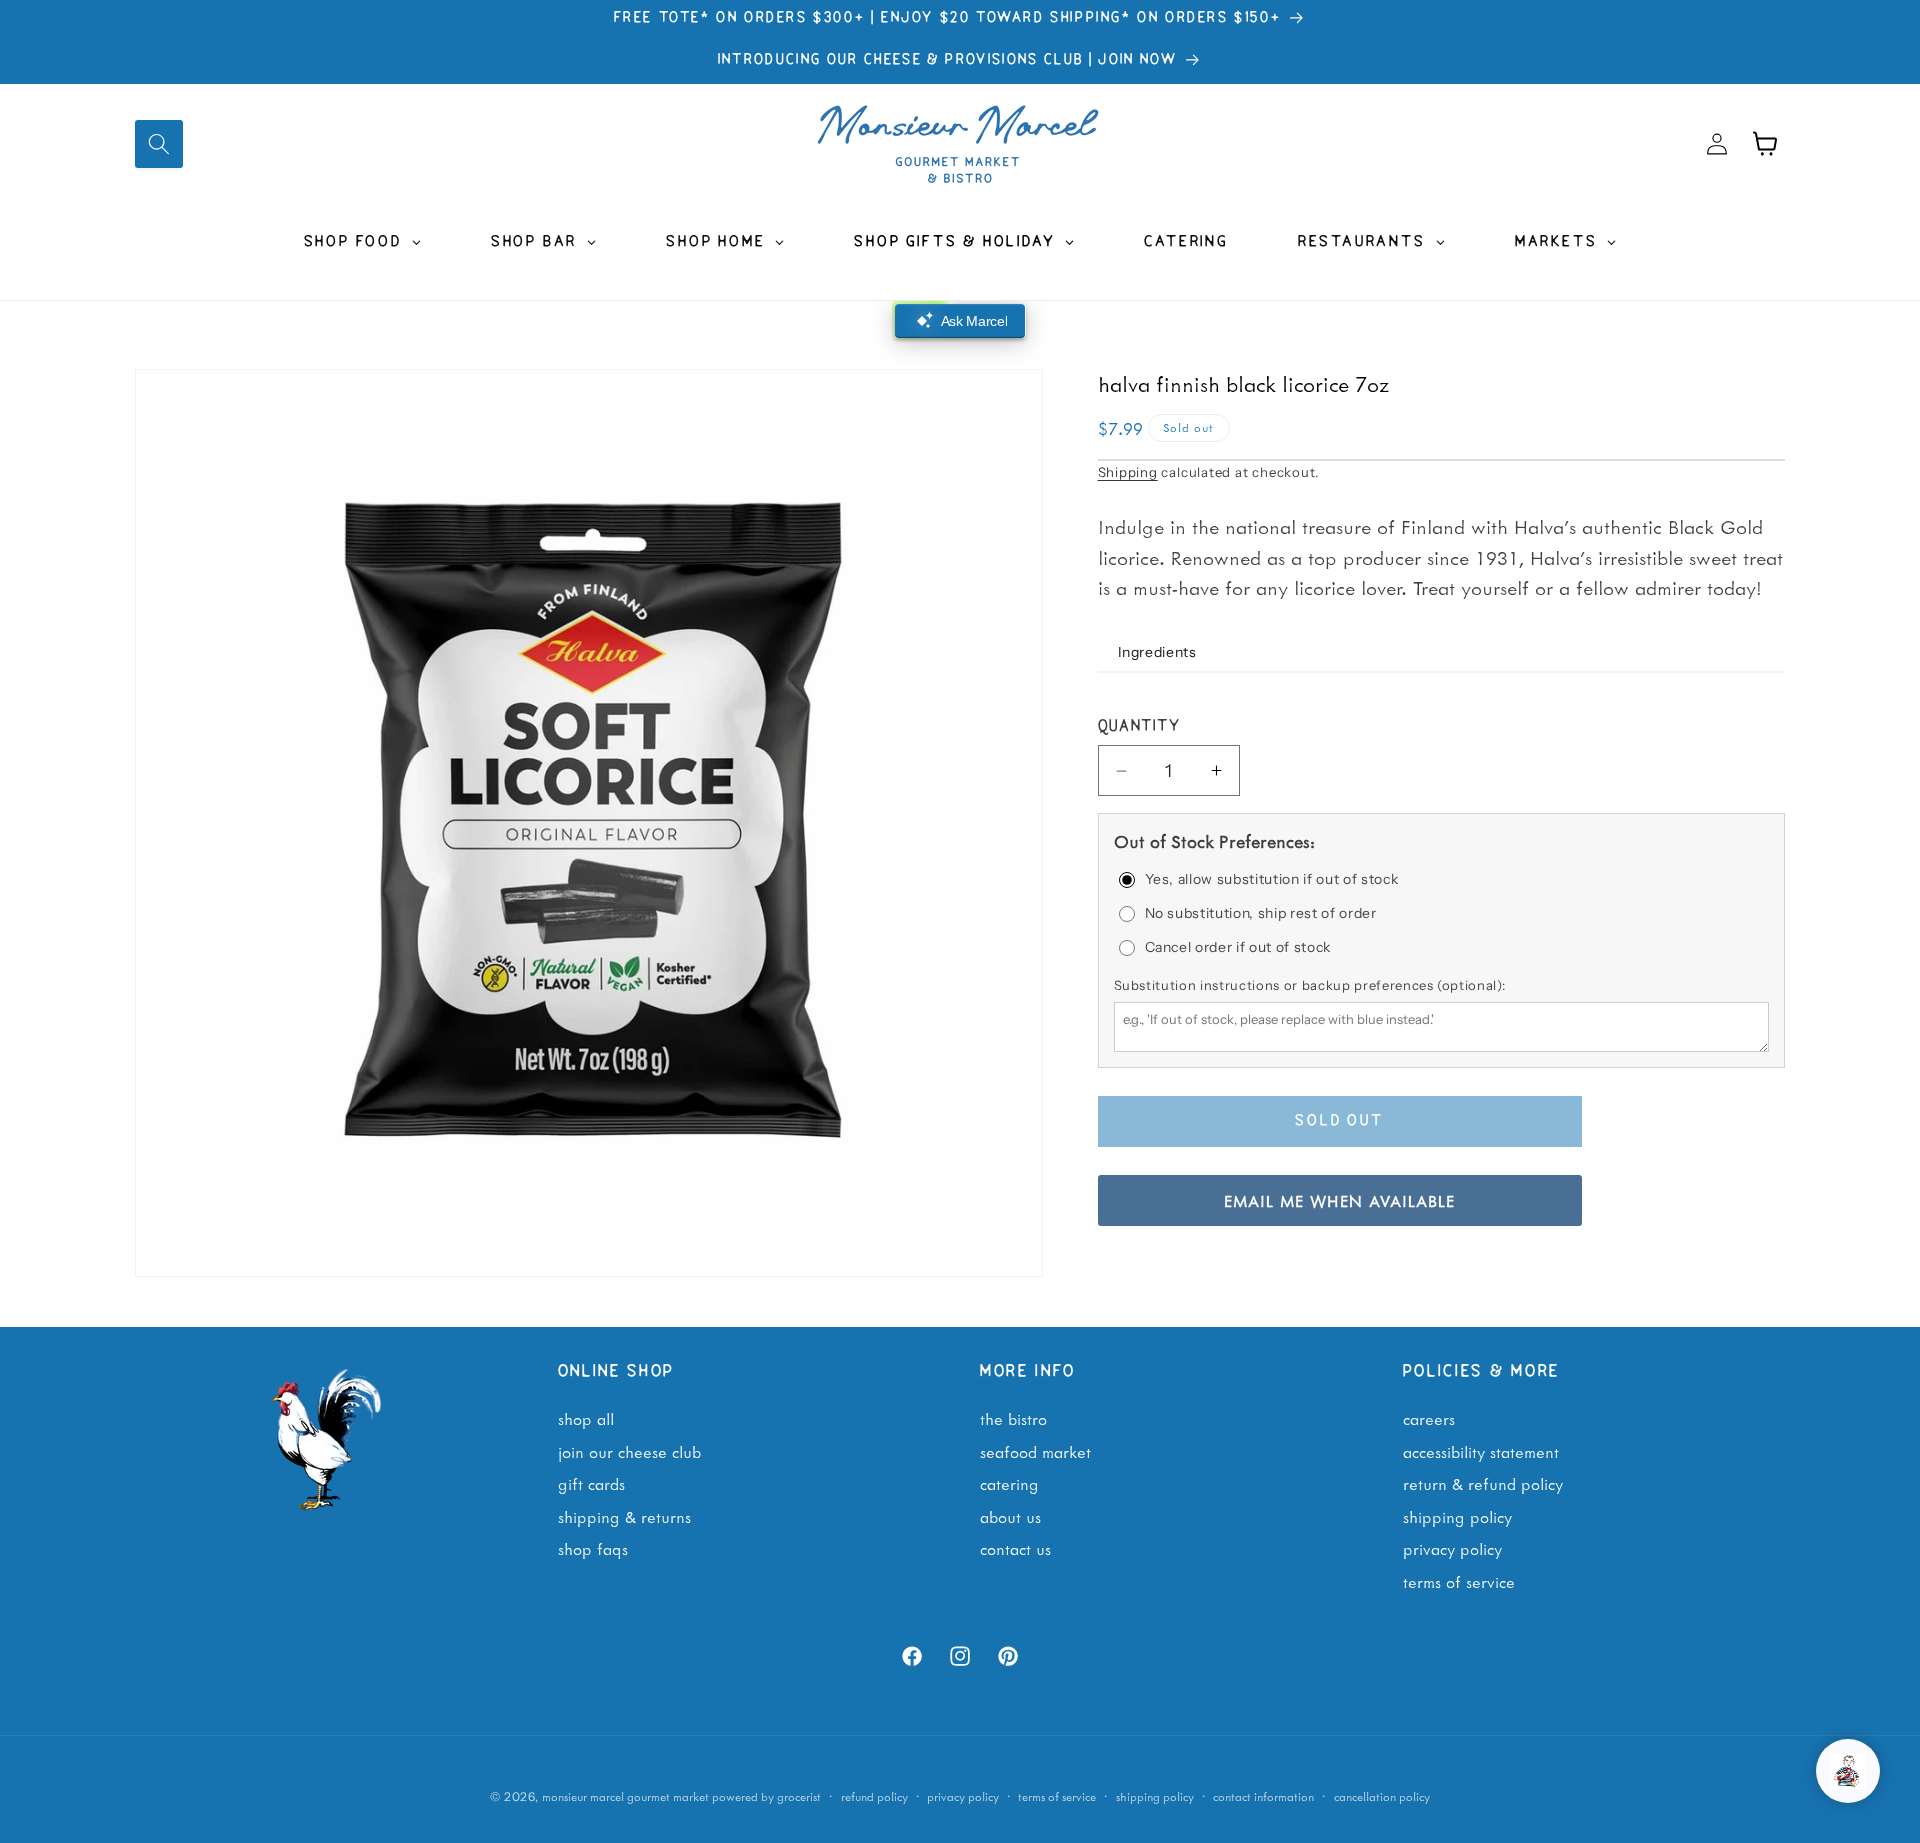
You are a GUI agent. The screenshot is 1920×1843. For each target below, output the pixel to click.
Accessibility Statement (1481, 1451)
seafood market (1035, 1451)
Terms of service (1057, 1795)
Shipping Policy (1457, 1516)
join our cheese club (629, 1451)
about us (1010, 1516)
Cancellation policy (1382, 1795)
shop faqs (593, 1549)
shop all (586, 1418)
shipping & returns (624, 1516)
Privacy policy (963, 1795)
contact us (1015, 1549)
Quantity (1139, 728)
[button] (159, 144)
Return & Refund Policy (1483, 1484)
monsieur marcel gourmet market (625, 1795)
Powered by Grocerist (766, 1795)
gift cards (591, 1484)
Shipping (1128, 472)
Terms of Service (1459, 1581)
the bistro (1013, 1418)
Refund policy (874, 1795)
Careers (1429, 1418)
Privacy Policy (1452, 1549)
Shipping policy (1155, 1795)
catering (1009, 1484)
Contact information (1263, 1795)
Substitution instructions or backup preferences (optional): (1310, 985)
